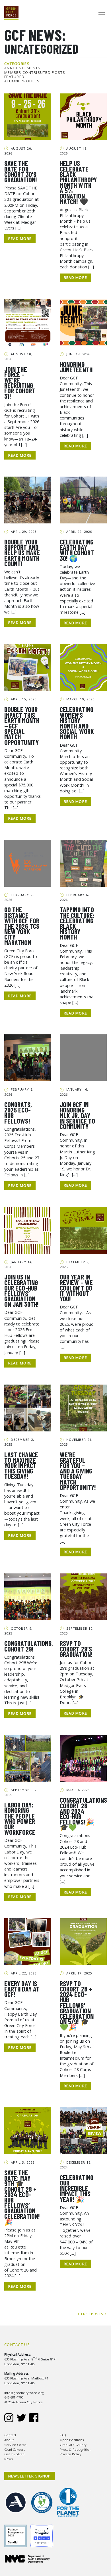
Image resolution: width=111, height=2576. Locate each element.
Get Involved (14, 2454)
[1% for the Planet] (69, 2499)
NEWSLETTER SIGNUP (30, 2476)
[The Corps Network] (44, 2499)
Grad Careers (15, 2449)
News (8, 2459)
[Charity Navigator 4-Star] (43, 2532)
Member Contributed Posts (35, 73)
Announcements (22, 68)
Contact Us (17, 2345)
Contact (10, 2435)
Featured (14, 77)
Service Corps (15, 2445)
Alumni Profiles (22, 81)
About (9, 2440)
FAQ (63, 2435)
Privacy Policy (71, 2454)
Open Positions (72, 2440)
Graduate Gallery (73, 2445)
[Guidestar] (17, 2532)
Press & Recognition (76, 2449)
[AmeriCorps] (17, 2499)
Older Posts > (92, 2314)
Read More (20, 239)
